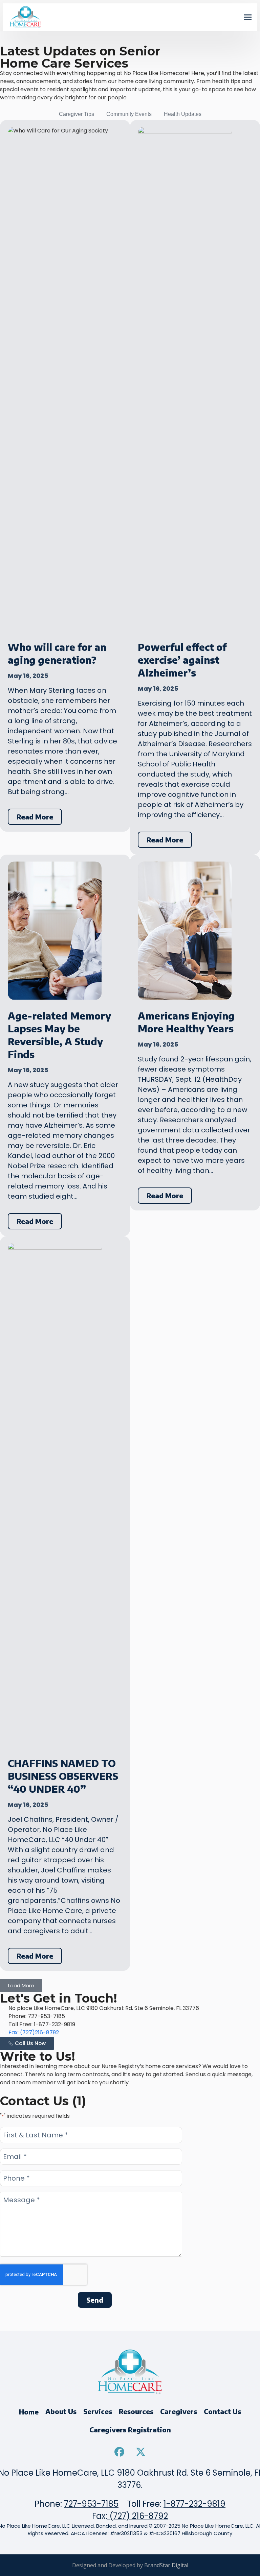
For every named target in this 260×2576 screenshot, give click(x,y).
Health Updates (183, 114)
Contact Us (222, 2411)
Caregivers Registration (130, 2430)
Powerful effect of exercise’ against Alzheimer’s (182, 660)
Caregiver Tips (77, 114)
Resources (136, 2411)
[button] (248, 17)
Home (29, 2412)
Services (98, 2411)
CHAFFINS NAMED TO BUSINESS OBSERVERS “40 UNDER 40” (63, 1776)
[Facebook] (119, 2452)
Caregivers (179, 2411)
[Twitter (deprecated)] (141, 2452)
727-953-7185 (91, 2504)
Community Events (129, 114)
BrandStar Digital (166, 2565)
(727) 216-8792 (138, 2516)
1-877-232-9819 (194, 2504)
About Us (61, 2411)
